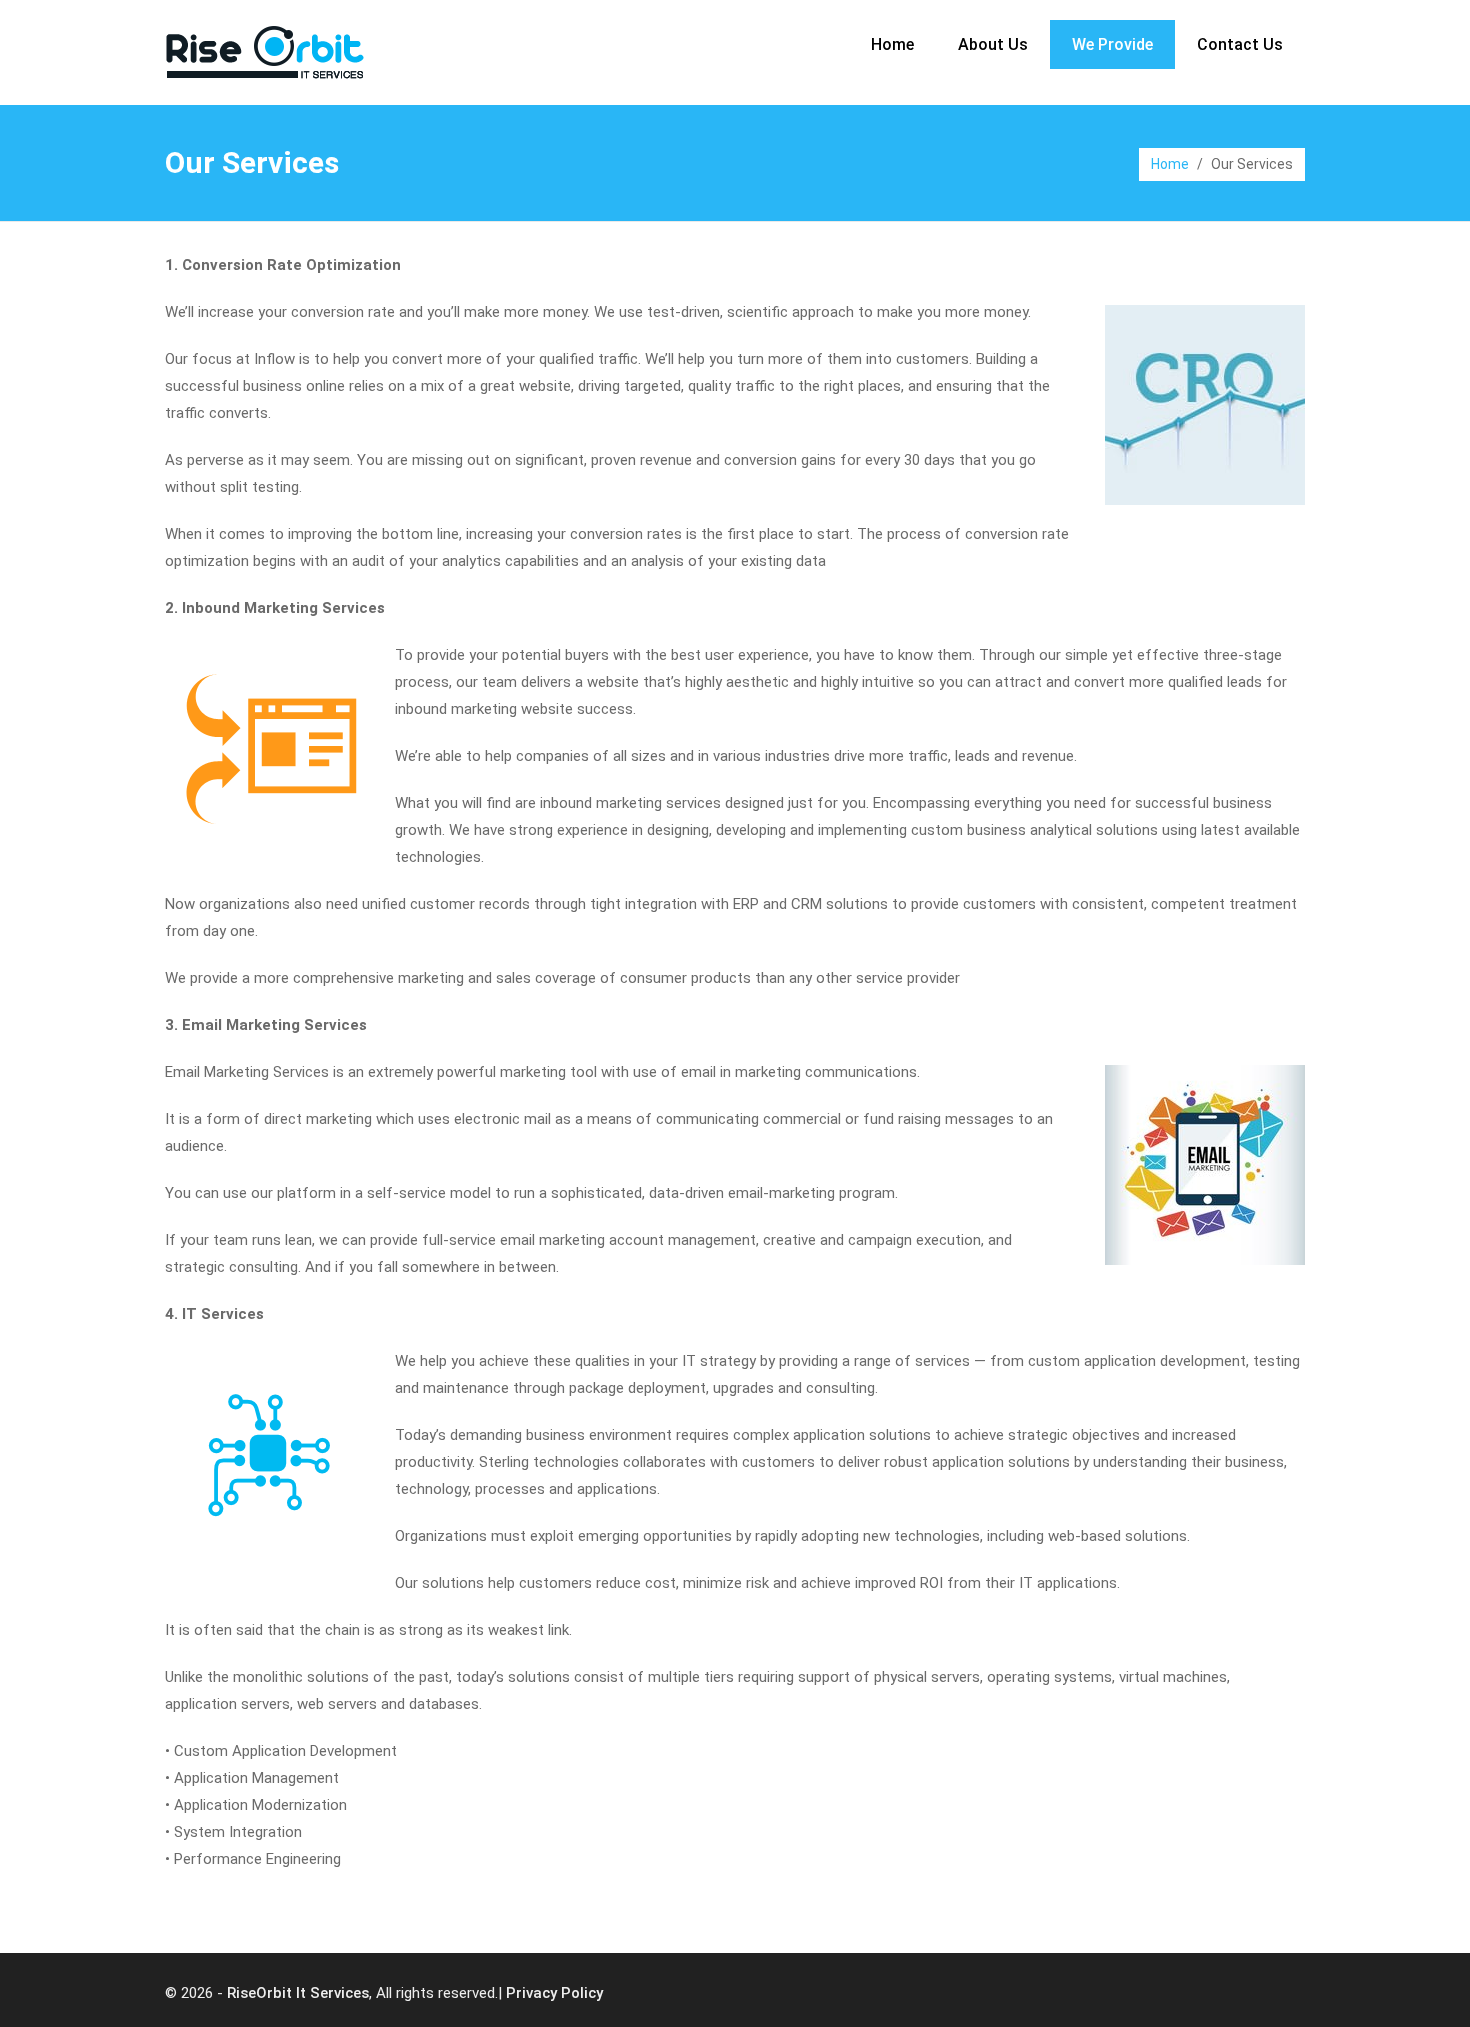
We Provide (1112, 44)
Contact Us (1240, 44)
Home (892, 44)
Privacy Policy (554, 1993)
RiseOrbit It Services (298, 1993)
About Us (993, 44)
